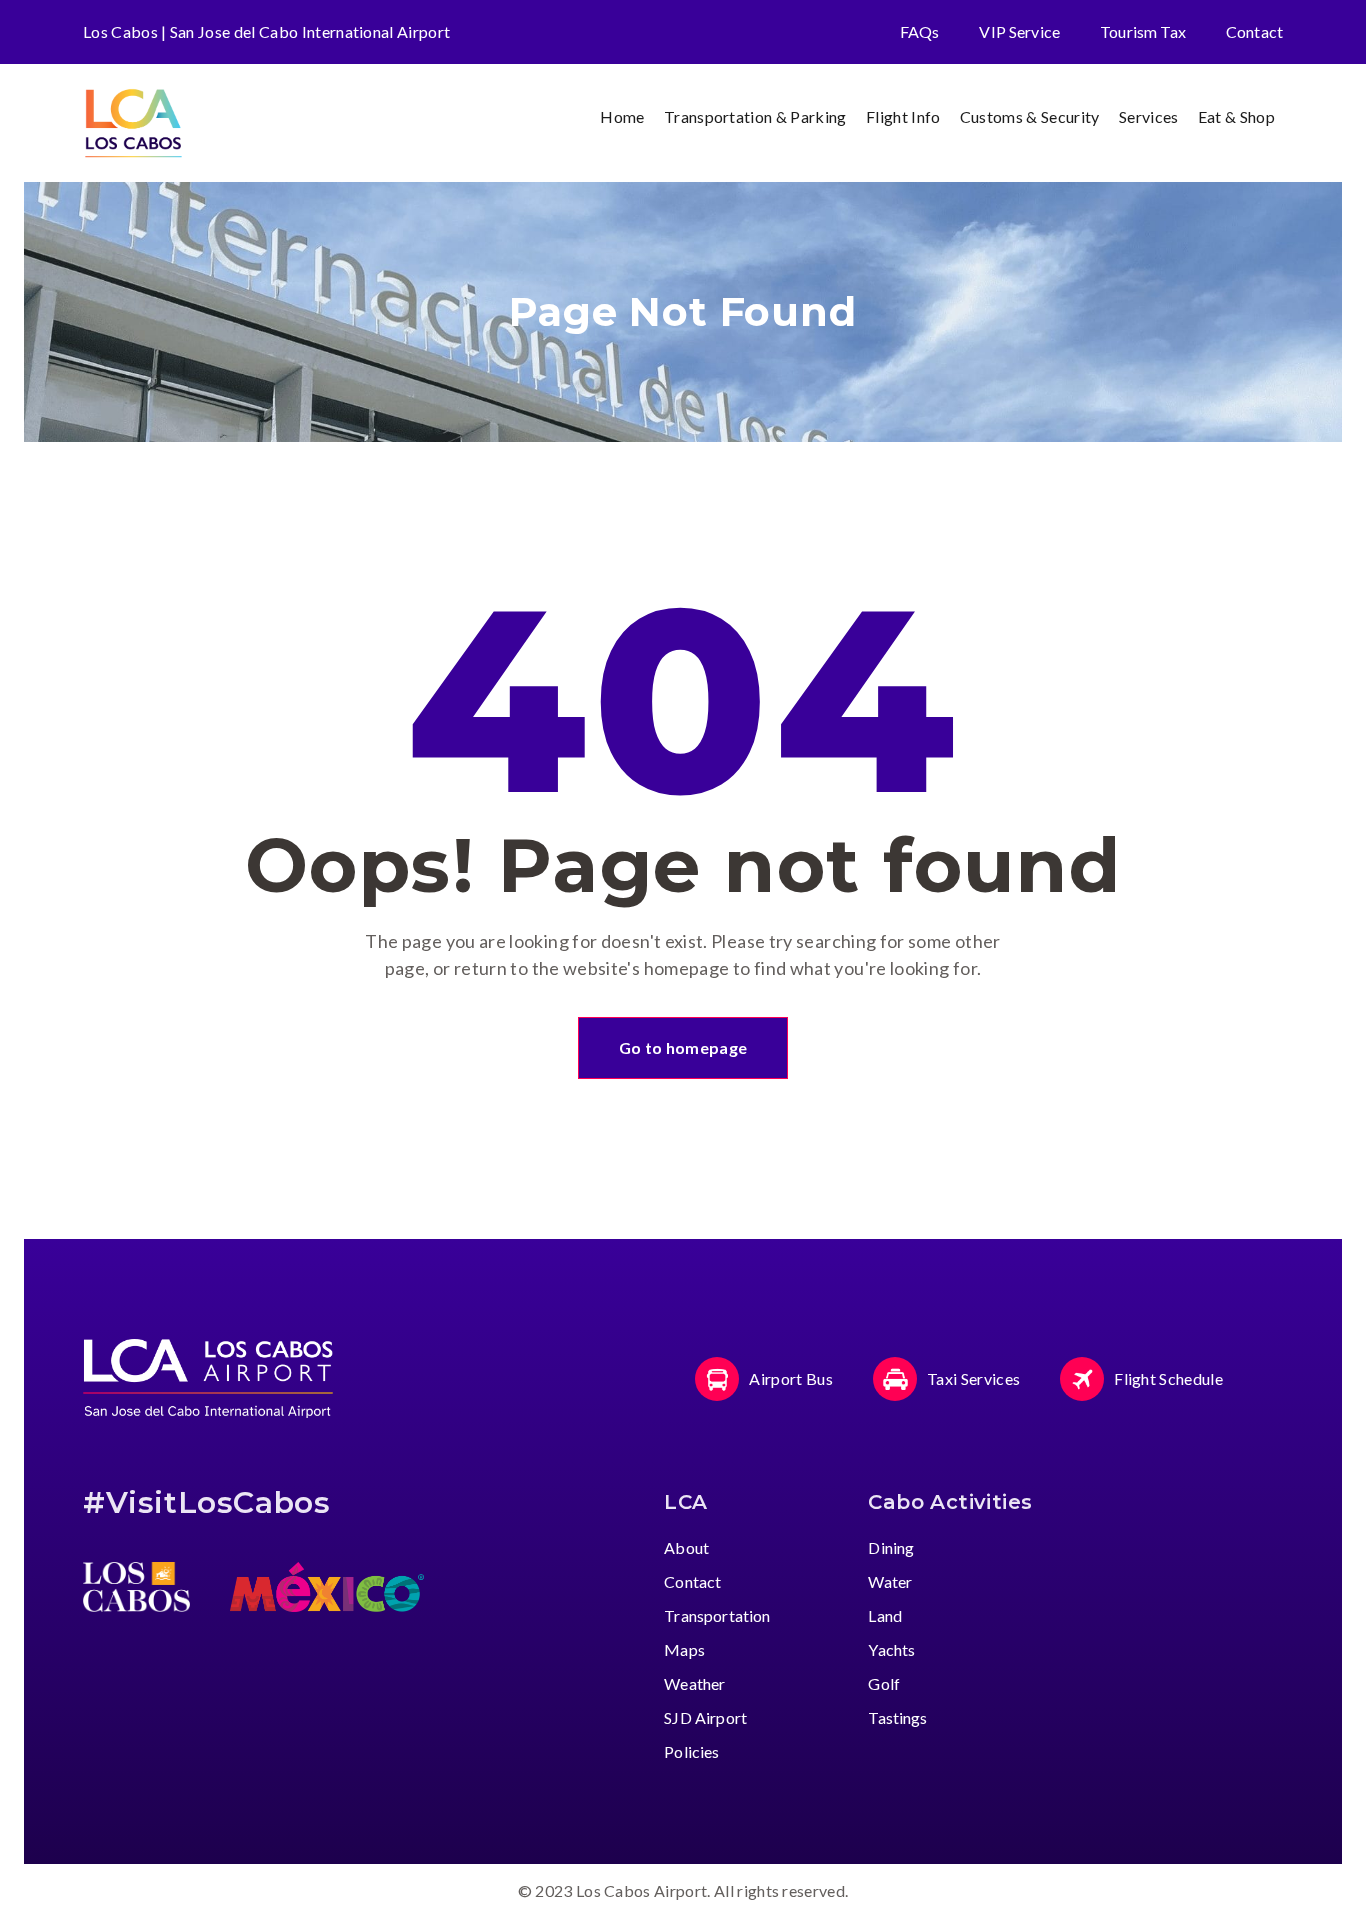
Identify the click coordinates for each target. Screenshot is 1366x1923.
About (686, 1547)
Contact (1254, 31)
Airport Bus (791, 1378)
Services (1149, 116)
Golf (884, 1683)
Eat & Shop (1236, 116)
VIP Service (1019, 31)
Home (622, 116)
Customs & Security (1030, 116)
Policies (691, 1751)
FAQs (920, 31)
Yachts (891, 1649)
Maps (684, 1649)
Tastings (897, 1717)
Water (890, 1581)
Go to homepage (683, 1047)
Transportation (717, 1615)
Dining (891, 1547)
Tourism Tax (1143, 31)
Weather (694, 1683)
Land (885, 1615)
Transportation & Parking (755, 116)
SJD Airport (705, 1717)
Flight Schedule (1168, 1378)
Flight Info (903, 116)
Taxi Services (973, 1378)
